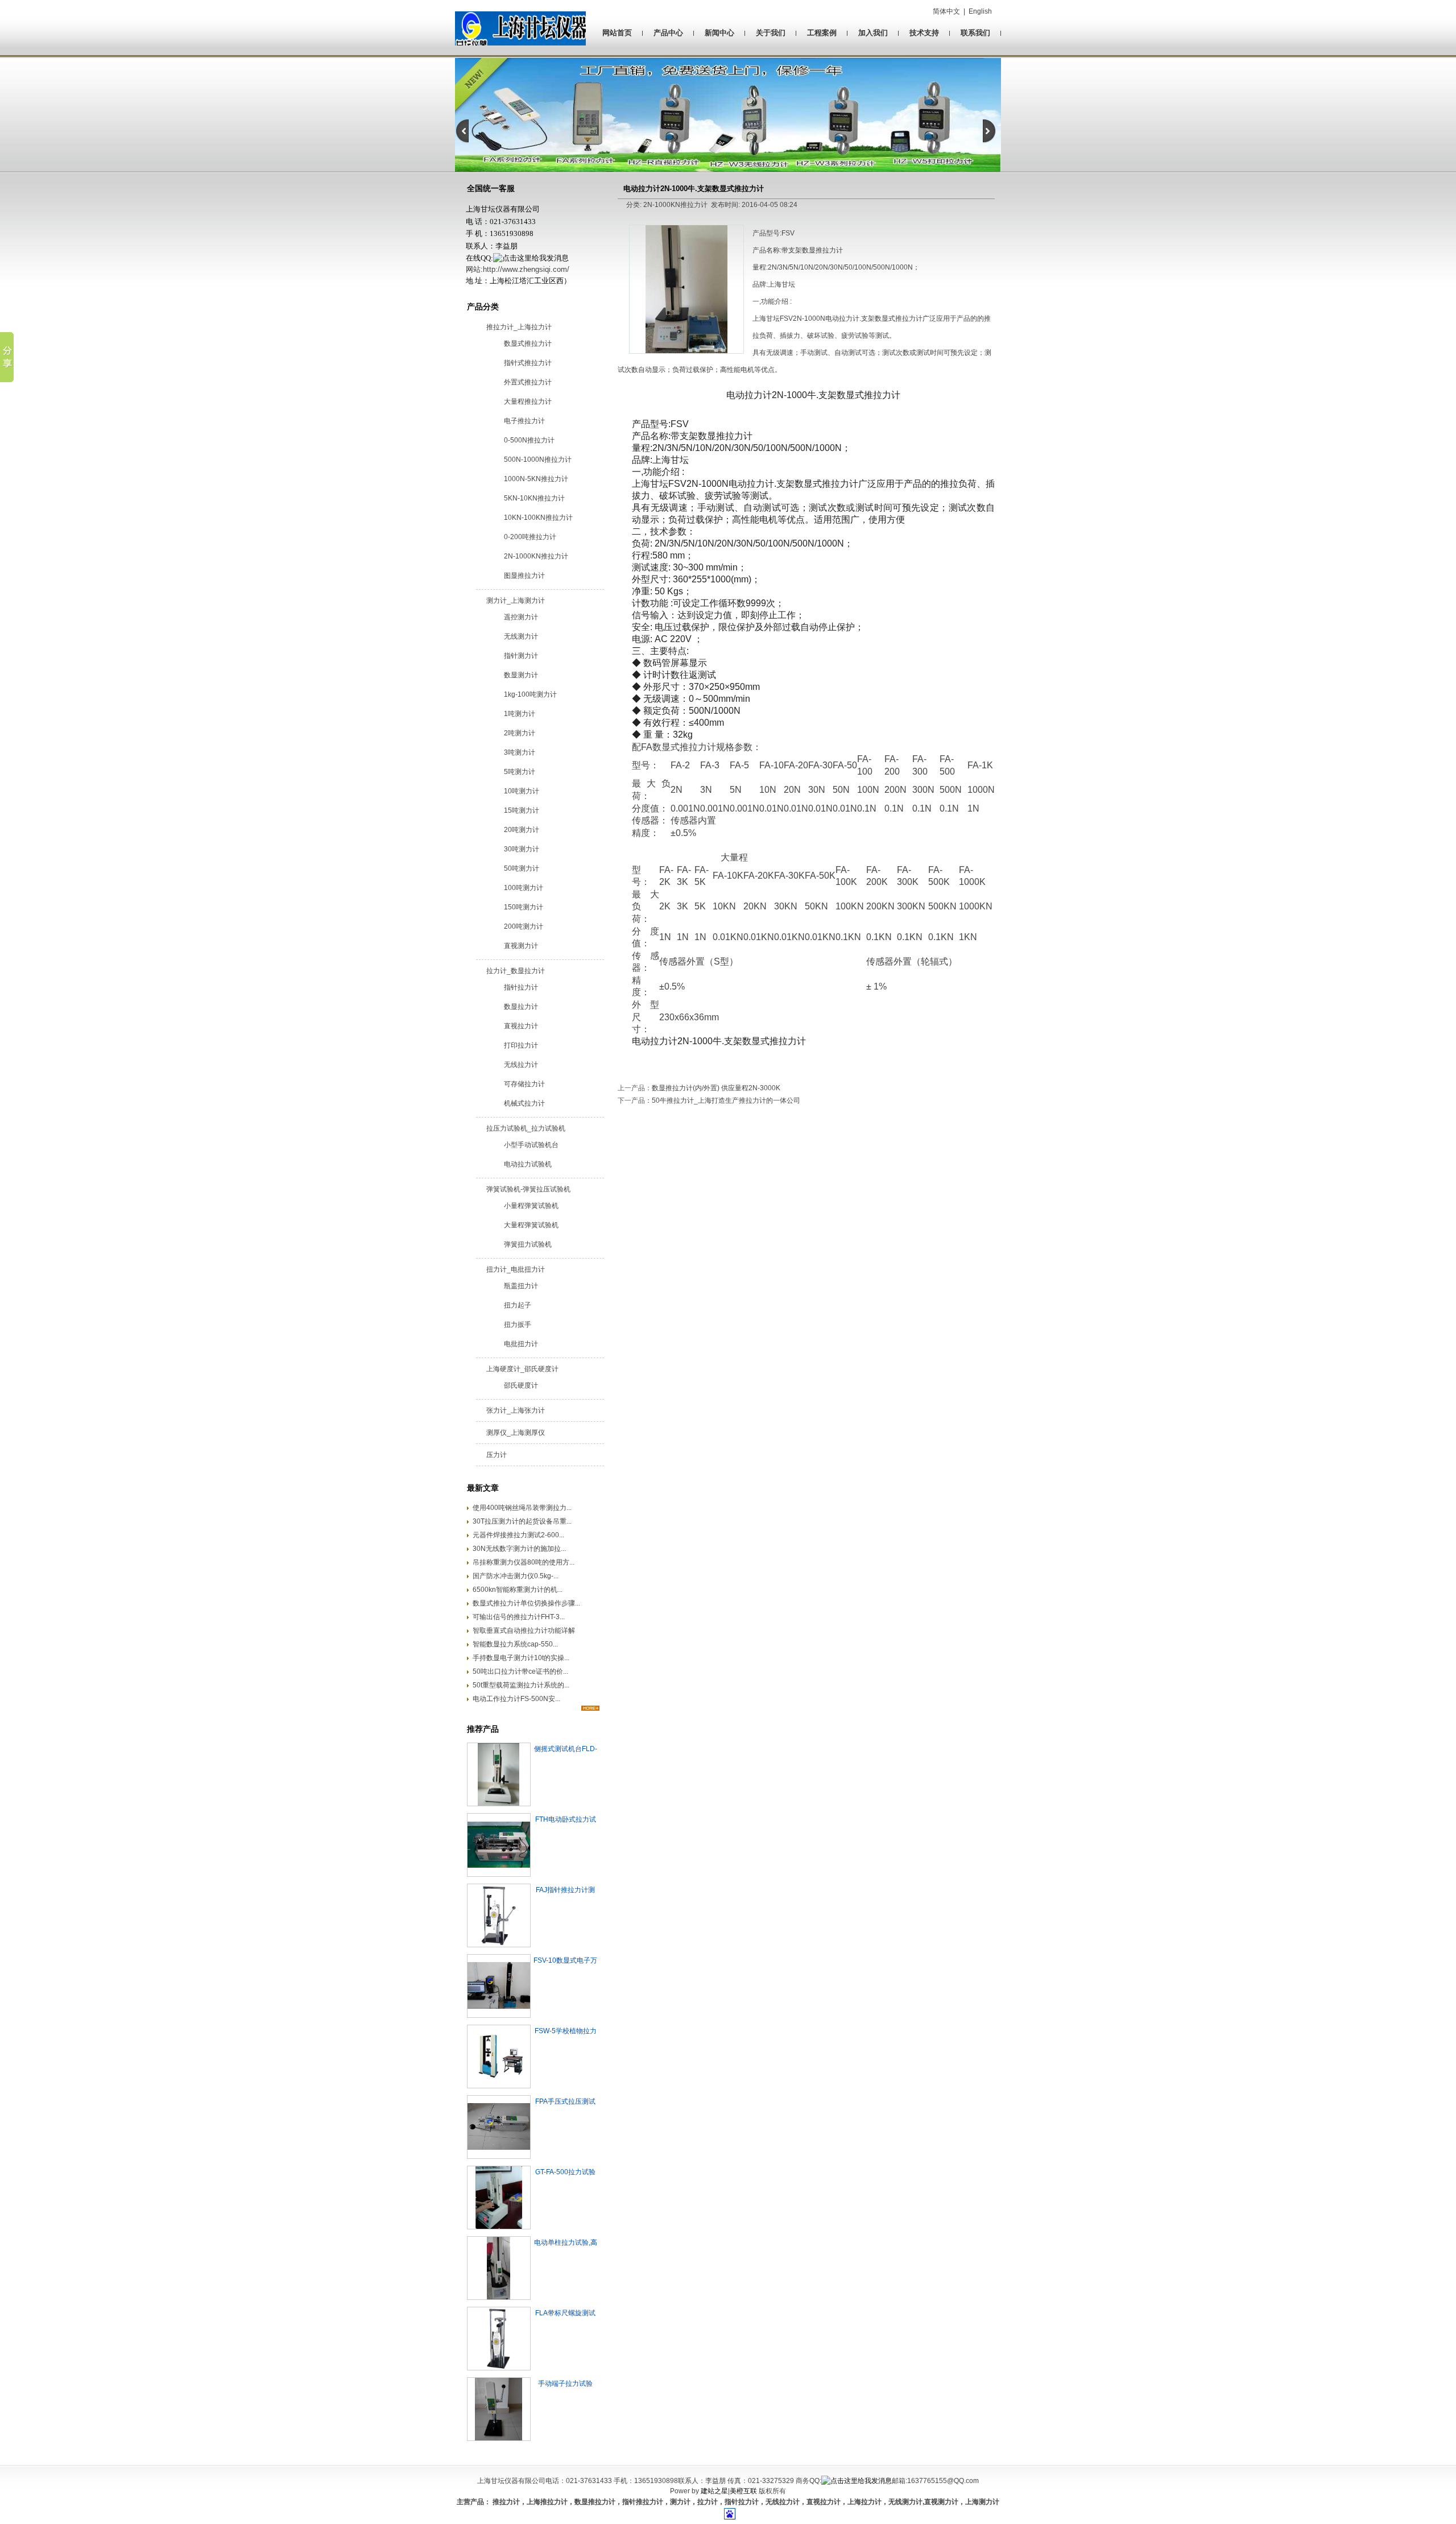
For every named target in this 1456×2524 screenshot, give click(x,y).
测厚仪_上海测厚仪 (516, 1433)
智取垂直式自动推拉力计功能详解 (524, 1631)
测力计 (680, 2502)
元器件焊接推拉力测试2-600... (518, 1535)
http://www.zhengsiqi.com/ (526, 269)
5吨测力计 (520, 772)
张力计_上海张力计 (516, 1410)
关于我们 (771, 33)
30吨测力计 (522, 849)
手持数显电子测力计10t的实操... (521, 1658)
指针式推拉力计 (528, 363)
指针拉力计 (521, 987)
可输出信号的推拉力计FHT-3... (519, 1617)
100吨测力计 (524, 888)
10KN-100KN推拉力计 (538, 518)
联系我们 (975, 33)
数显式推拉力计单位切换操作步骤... (526, 1603)
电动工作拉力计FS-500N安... (516, 1699)
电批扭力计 (521, 1344)
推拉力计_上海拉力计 (519, 327)
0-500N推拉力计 (529, 440)
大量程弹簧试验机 (531, 1225)
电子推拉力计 (524, 421)
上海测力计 (982, 2502)
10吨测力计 (522, 791)
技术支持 (924, 33)
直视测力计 (521, 946)
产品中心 (668, 33)
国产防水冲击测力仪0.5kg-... (516, 1576)
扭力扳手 (518, 1325)
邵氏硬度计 (521, 1385)
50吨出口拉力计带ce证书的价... (520, 1671)
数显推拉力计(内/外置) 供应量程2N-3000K (716, 1088)
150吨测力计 (524, 907)
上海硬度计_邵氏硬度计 (522, 1369)
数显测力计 (521, 675)
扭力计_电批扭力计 (516, 1269)
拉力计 (708, 2502)
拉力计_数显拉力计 (516, 971)
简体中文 (946, 11)
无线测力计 (521, 636)
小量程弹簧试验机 (531, 1206)
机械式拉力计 (524, 1103)
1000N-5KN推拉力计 (536, 479)
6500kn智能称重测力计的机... (518, 1590)
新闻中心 (719, 33)
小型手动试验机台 (531, 1145)
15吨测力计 (522, 810)
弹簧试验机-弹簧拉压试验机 (528, 1189)
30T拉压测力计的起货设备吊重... (522, 1521)
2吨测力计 (520, 733)
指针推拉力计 (643, 2502)
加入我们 (873, 33)
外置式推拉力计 (528, 382)
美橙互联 (743, 2491)
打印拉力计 (521, 1045)
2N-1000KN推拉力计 (536, 556)
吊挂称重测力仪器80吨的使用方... (524, 1562)
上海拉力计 (864, 2502)
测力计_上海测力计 (516, 601)
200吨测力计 (524, 926)
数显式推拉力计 (528, 344)
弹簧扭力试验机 (528, 1244)
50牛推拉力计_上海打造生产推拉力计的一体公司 (726, 1100)
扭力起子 (518, 1305)
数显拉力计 (521, 1007)
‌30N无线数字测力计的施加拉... (519, 1549)
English (980, 11)
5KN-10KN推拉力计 (534, 498)
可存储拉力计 (524, 1084)
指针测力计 (521, 656)
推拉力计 (505, 2502)
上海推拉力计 (547, 2502)
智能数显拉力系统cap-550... (515, 1644)
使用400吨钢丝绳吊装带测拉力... (522, 1508)
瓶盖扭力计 (521, 1286)
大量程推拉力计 (528, 402)
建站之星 (714, 2491)
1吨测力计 (520, 714)
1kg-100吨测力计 (530, 694)
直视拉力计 (521, 1026)
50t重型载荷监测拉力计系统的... (521, 1685)
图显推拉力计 (524, 576)
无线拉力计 (521, 1065)
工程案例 (822, 33)
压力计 (497, 1455)
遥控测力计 (521, 617)
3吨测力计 (520, 752)
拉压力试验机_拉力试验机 (526, 1128)
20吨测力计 (522, 830)
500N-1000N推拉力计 (538, 460)
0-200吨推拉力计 (530, 537)
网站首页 (617, 33)
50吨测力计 (522, 868)
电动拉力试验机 (528, 1164)
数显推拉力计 (595, 2502)
